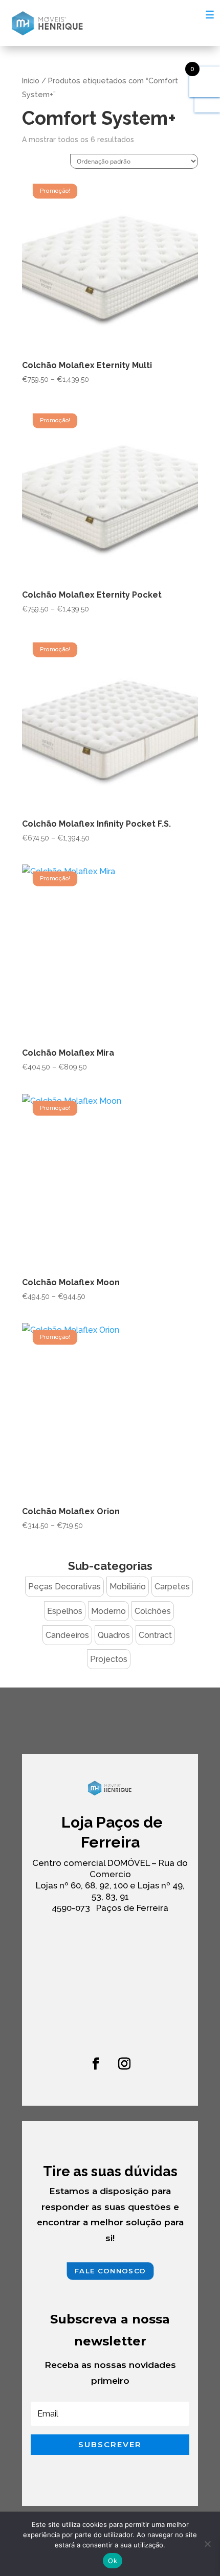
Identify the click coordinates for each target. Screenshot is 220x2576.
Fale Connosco (110, 2271)
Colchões (153, 1611)
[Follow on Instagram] (124, 2064)
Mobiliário (128, 1587)
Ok (113, 2561)
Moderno (108, 1611)
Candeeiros (67, 1635)
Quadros (114, 1635)
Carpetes (172, 1587)
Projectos (109, 1659)
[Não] (207, 2544)
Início (31, 81)
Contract (155, 1635)
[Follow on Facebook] (96, 2064)
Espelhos (65, 1611)
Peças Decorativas (64, 1587)
